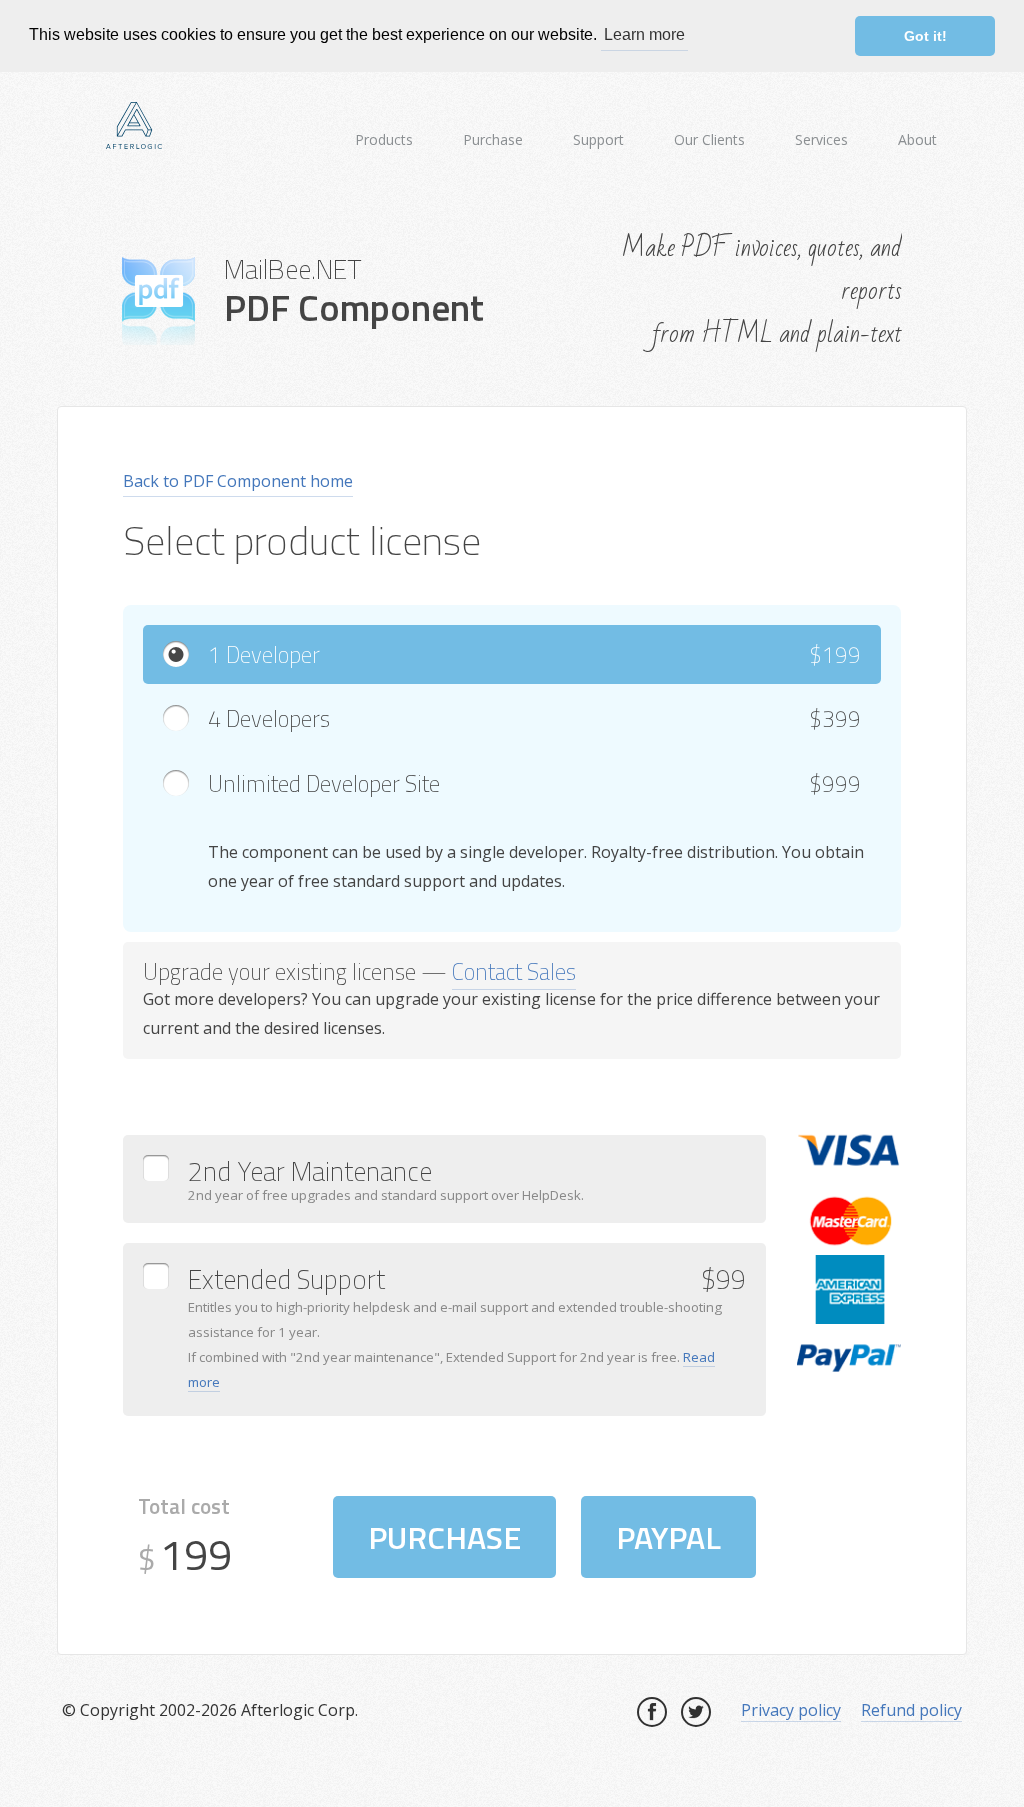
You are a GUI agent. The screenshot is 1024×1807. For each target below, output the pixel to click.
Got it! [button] (925, 36)
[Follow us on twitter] (696, 1712)
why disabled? (657, 1590)
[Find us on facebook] (652, 1712)
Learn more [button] (644, 34)
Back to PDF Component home (238, 481)
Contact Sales (514, 971)
